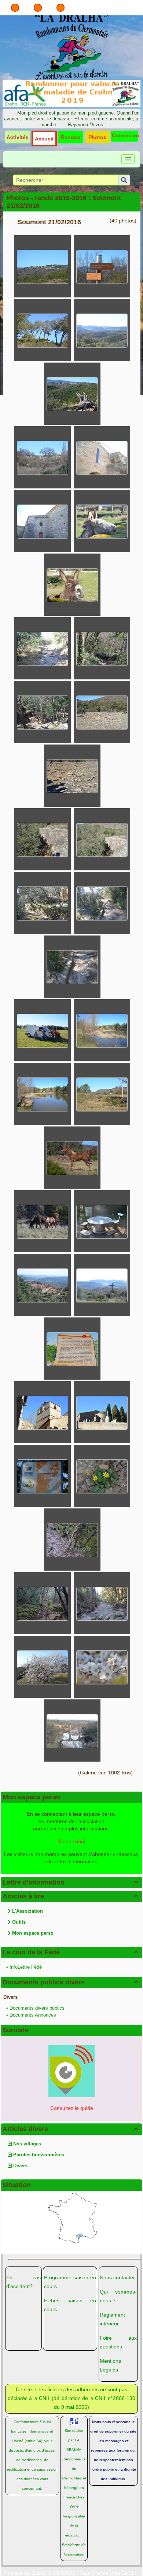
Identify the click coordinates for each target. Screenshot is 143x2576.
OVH (74, 2507)
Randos (71, 137)
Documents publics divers (70, 1982)
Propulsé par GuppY (25, 2573)
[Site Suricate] (71, 2071)
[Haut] (15, 8)
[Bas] (60, 8)
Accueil (44, 139)
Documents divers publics (37, 2008)
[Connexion (71, 1841)
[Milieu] (38, 8)
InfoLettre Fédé (26, 1967)
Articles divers (70, 2129)
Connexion (126, 135)
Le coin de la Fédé (70, 1952)
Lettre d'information (70, 1882)
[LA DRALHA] (71, 46)
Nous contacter (117, 2277)
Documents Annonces (33, 2015)
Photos (97, 137)
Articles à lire (70, 1896)
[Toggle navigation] (128, 159)
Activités (18, 137)
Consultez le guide (72, 2108)
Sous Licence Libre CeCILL (109, 2573)
